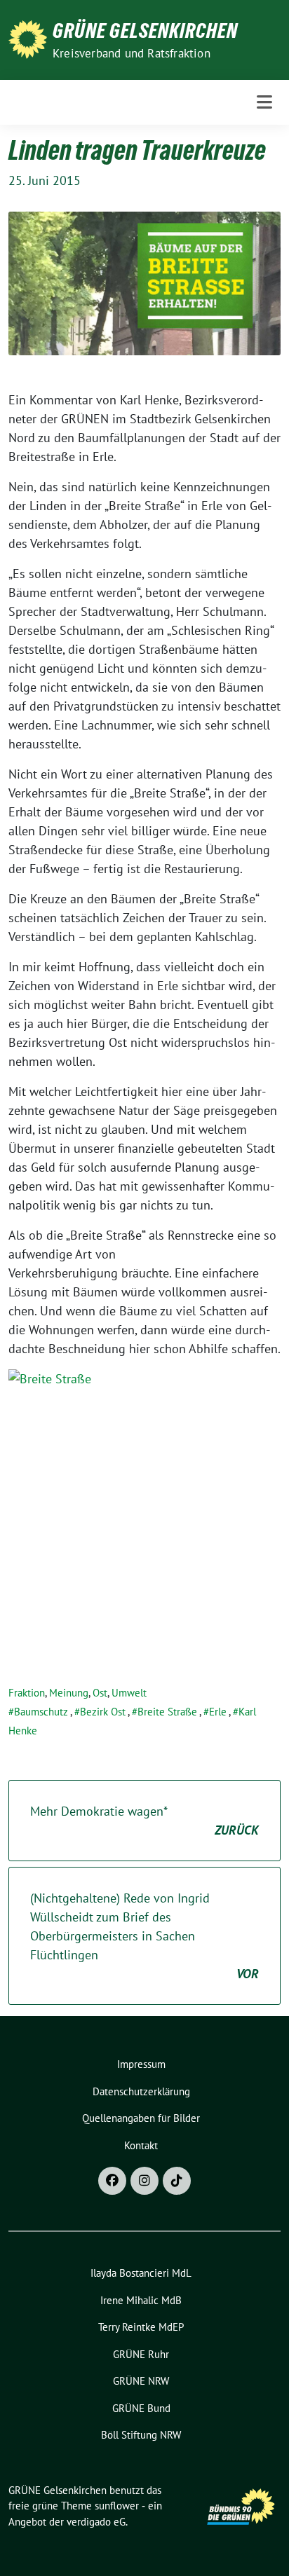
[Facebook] (112, 2181)
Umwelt (129, 1693)
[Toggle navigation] (264, 102)
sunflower (117, 2506)
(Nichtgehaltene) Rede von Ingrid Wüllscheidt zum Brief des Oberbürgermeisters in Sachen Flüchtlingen (144, 1936)
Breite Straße (167, 1712)
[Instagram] (144, 2181)
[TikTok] (177, 2181)
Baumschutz (41, 1712)
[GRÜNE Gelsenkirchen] (28, 38)
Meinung (69, 1693)
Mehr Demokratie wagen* (144, 1821)
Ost (100, 1693)
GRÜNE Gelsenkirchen (145, 31)
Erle (218, 1712)
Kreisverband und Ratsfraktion (132, 53)
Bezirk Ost (103, 1712)
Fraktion (27, 1693)
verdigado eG (96, 2522)
